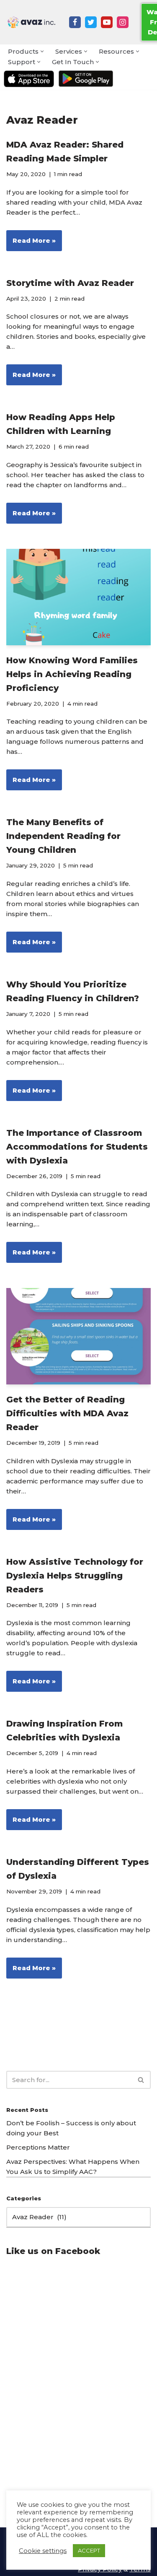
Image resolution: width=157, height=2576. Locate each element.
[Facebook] (75, 22)
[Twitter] (91, 22)
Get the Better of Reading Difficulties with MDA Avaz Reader (67, 1413)
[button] (42, 51)
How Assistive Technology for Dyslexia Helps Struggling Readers (75, 1576)
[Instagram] (123, 22)
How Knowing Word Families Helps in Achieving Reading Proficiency (72, 674)
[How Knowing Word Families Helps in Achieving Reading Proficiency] (78, 597)
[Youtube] (107, 22)
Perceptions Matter (38, 2147)
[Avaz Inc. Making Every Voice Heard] (31, 22)
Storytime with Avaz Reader (70, 283)
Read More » (31, 244)
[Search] (141, 2080)
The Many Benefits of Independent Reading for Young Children (63, 836)
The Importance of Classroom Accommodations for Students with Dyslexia (77, 1147)
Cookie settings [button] (43, 2551)
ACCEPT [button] (89, 2550)
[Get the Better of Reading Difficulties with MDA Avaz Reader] (78, 1336)
